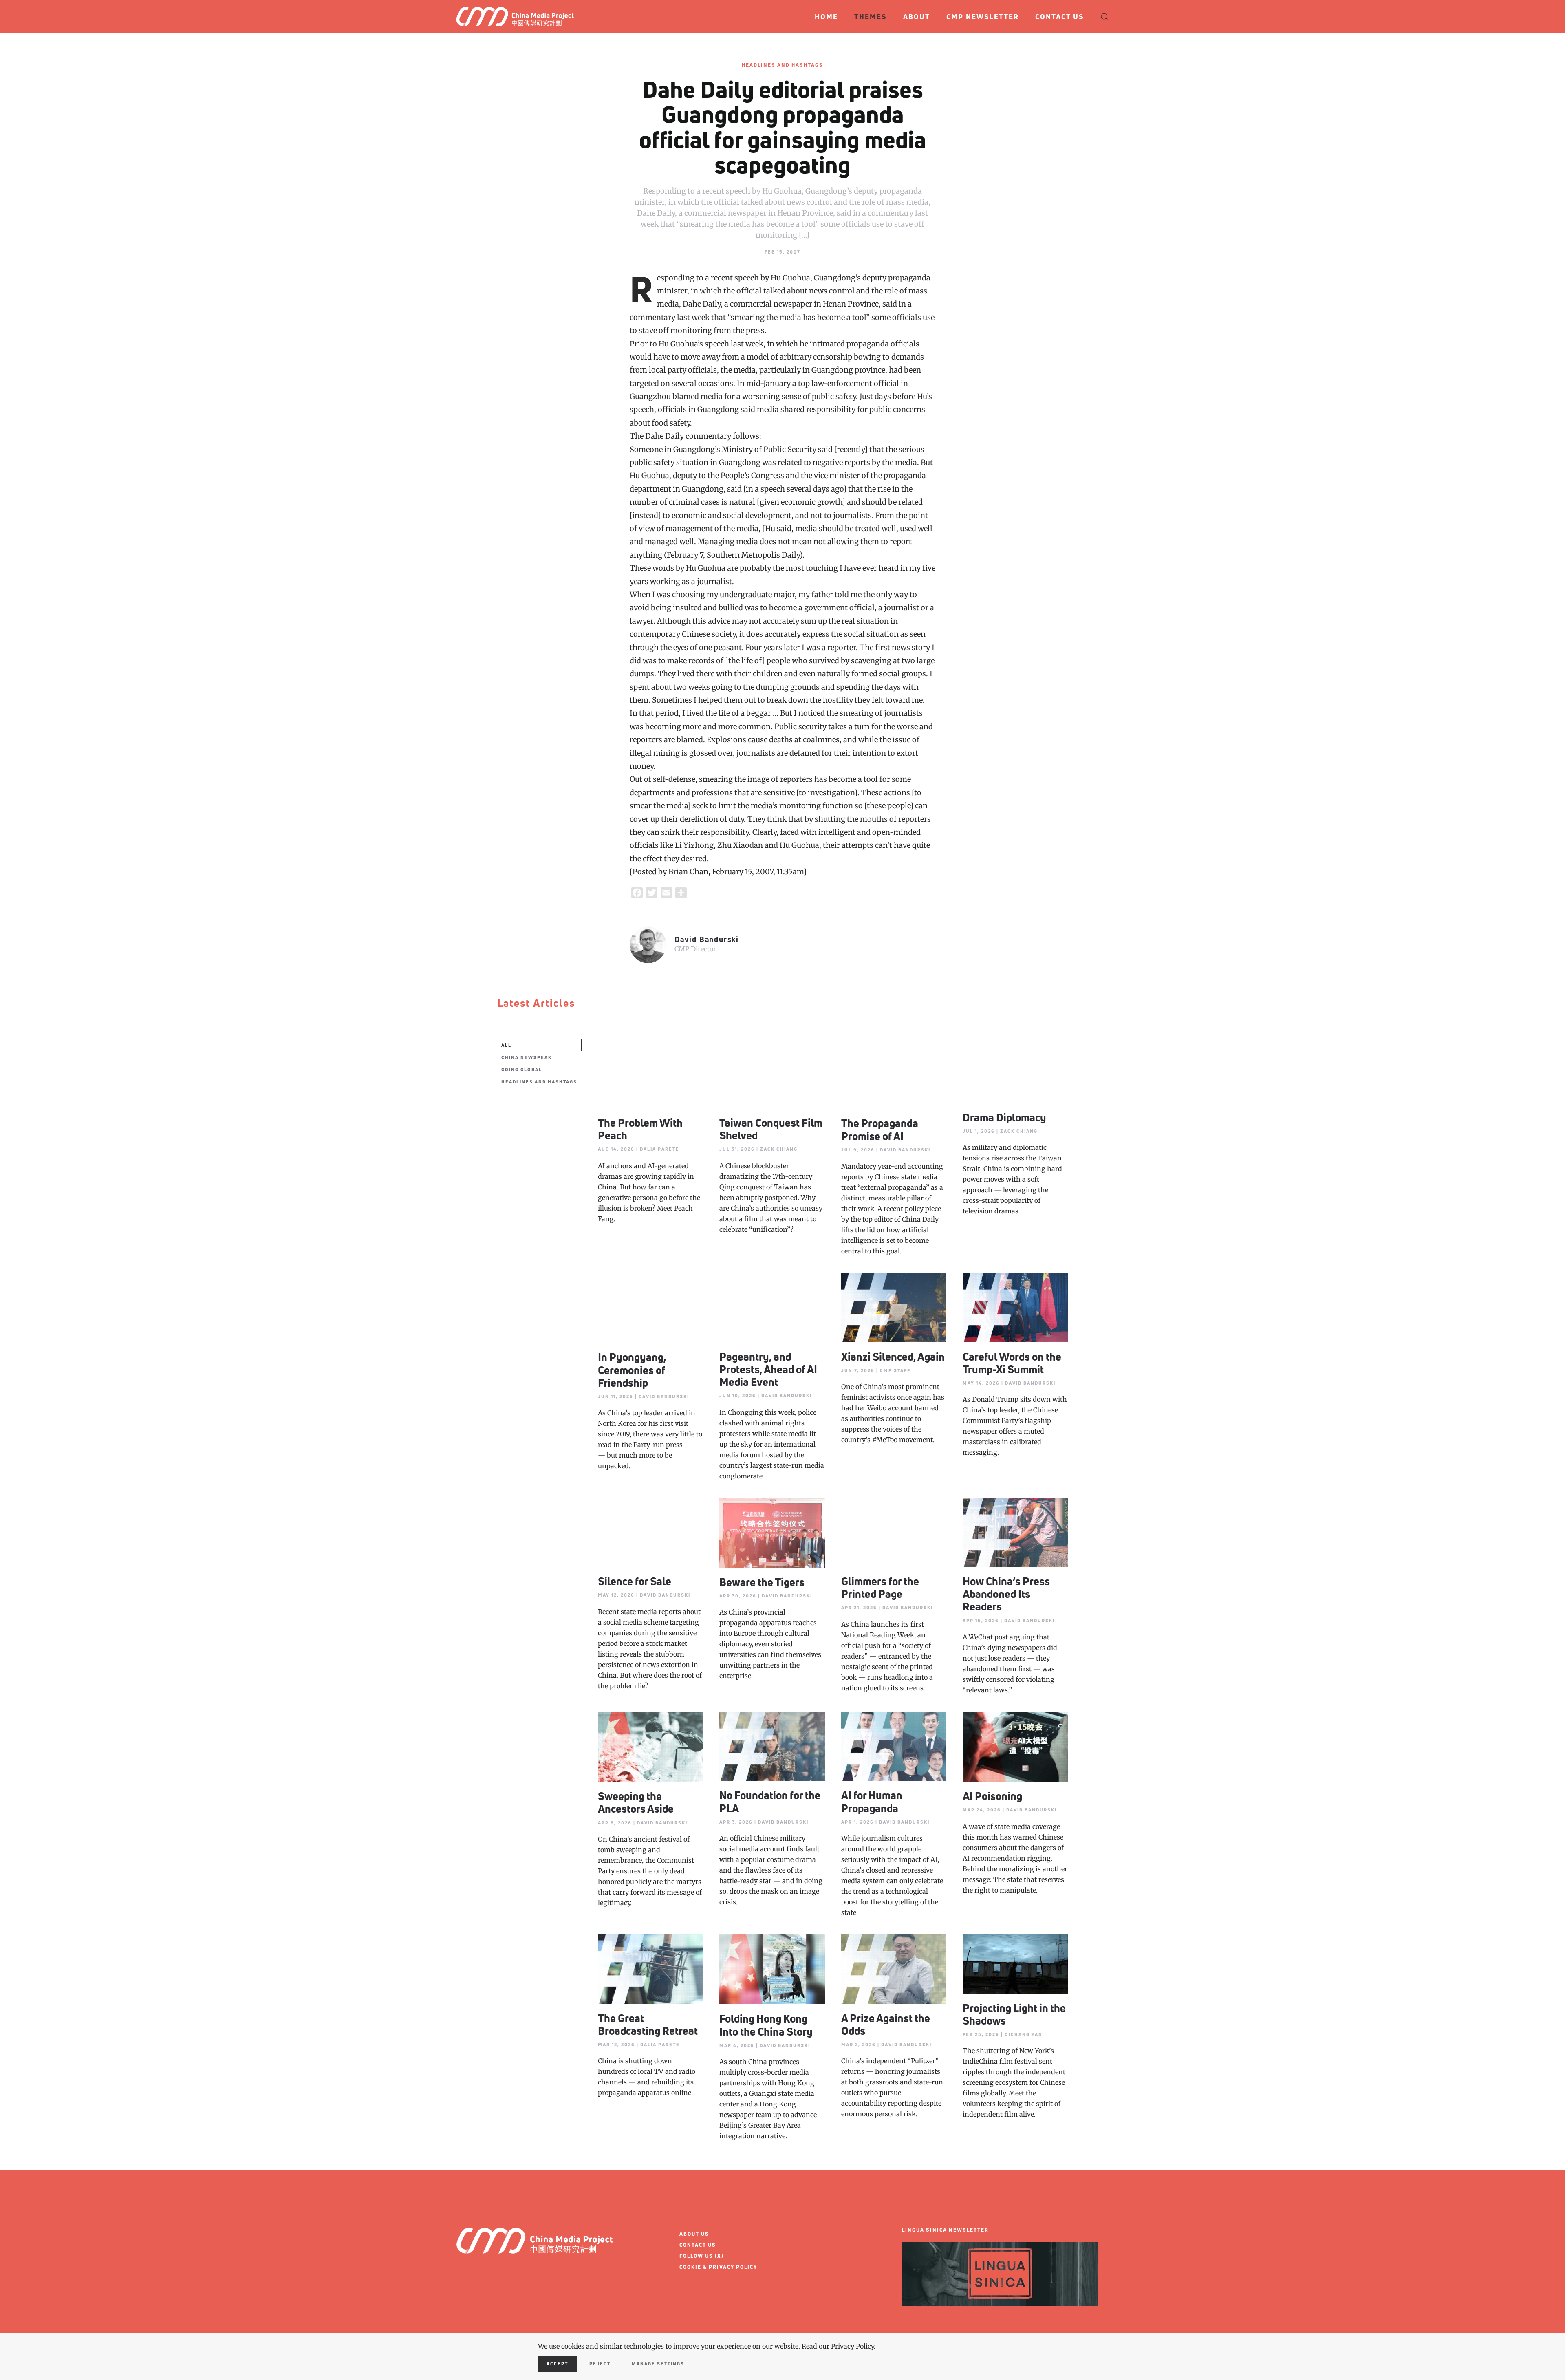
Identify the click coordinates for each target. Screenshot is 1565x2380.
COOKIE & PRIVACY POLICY (718, 2267)
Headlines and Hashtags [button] (539, 1082)
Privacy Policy (852, 2346)
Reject (600, 2363)
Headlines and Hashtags (782, 65)
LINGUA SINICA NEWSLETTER (945, 2230)
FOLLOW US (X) (702, 2256)
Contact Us (1060, 17)
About (917, 17)
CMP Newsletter (983, 17)
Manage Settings (658, 2363)
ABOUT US (694, 2234)
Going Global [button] (522, 1069)
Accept (557, 2363)
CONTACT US (698, 2245)
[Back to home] (519, 17)
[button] (1104, 17)
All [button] (506, 1045)
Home (826, 17)
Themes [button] (871, 17)
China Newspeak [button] (527, 1057)
